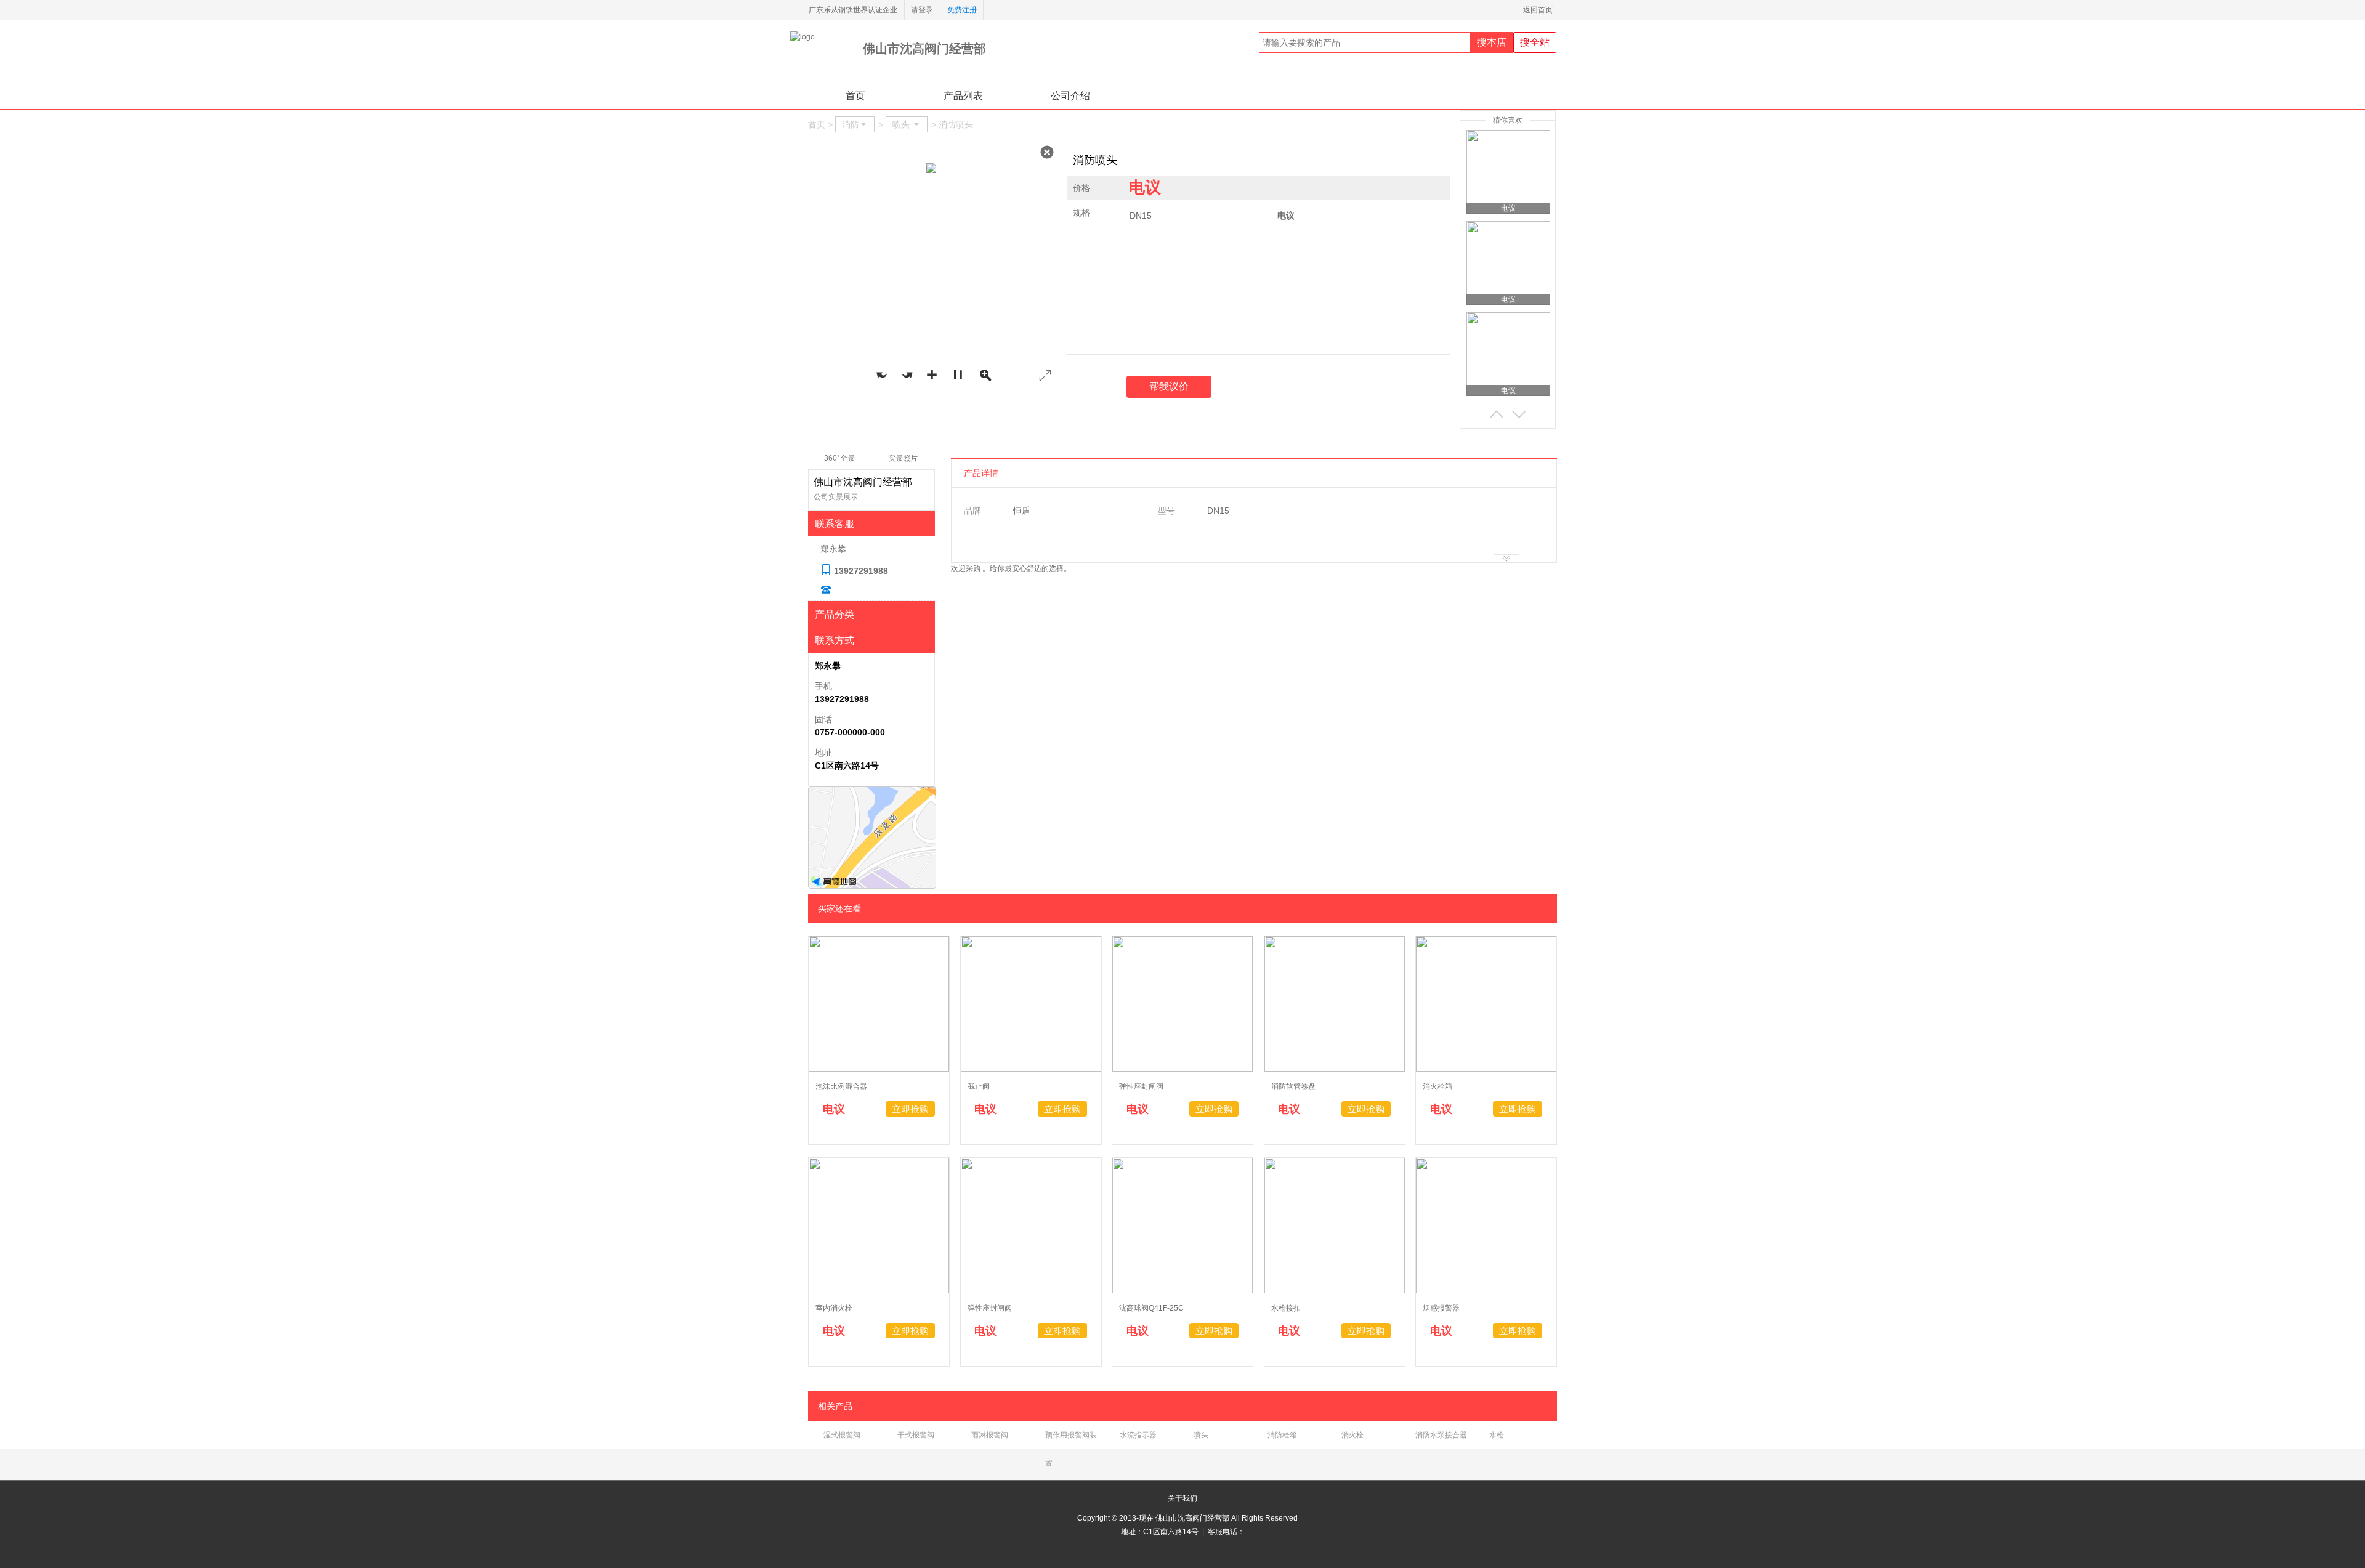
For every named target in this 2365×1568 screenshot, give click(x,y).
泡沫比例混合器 (841, 1086)
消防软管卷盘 (1293, 1086)
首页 (855, 96)
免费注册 (962, 10)
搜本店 (1492, 42)
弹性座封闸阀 (1141, 1086)
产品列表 (963, 96)
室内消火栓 (834, 1308)
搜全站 (1535, 42)
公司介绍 (1070, 96)
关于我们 (1182, 1498)
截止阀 (979, 1086)
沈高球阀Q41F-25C (1151, 1308)
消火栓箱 (1437, 1086)
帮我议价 (1169, 386)
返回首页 (1540, 10)
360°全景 (839, 458)
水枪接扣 (1286, 1308)
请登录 (922, 10)
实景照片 (903, 458)
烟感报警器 (1441, 1308)
